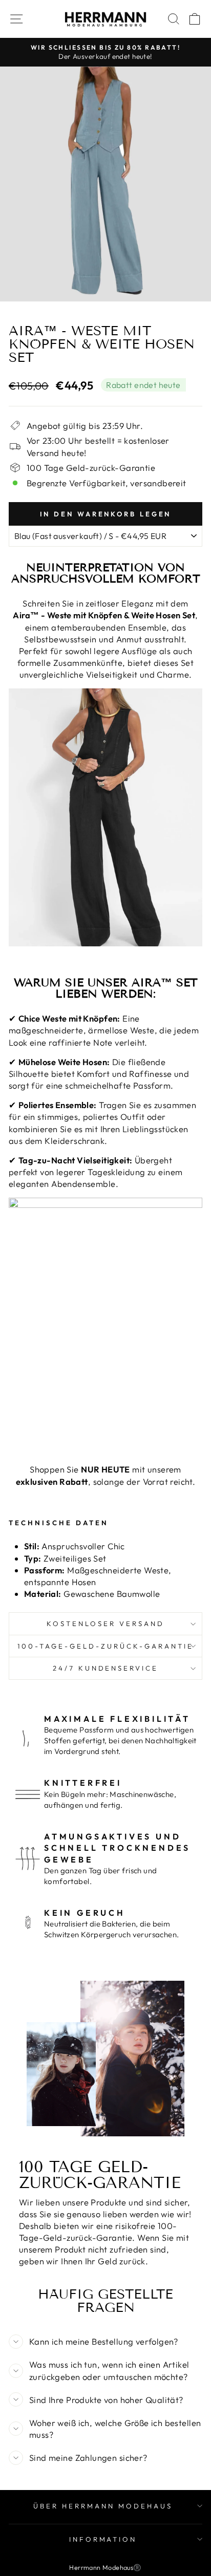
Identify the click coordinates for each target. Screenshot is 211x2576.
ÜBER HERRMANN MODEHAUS (103, 2506)
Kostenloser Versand (105, 1623)
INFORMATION (103, 2539)
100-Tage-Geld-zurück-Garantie (105, 1646)
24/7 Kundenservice (106, 1668)
